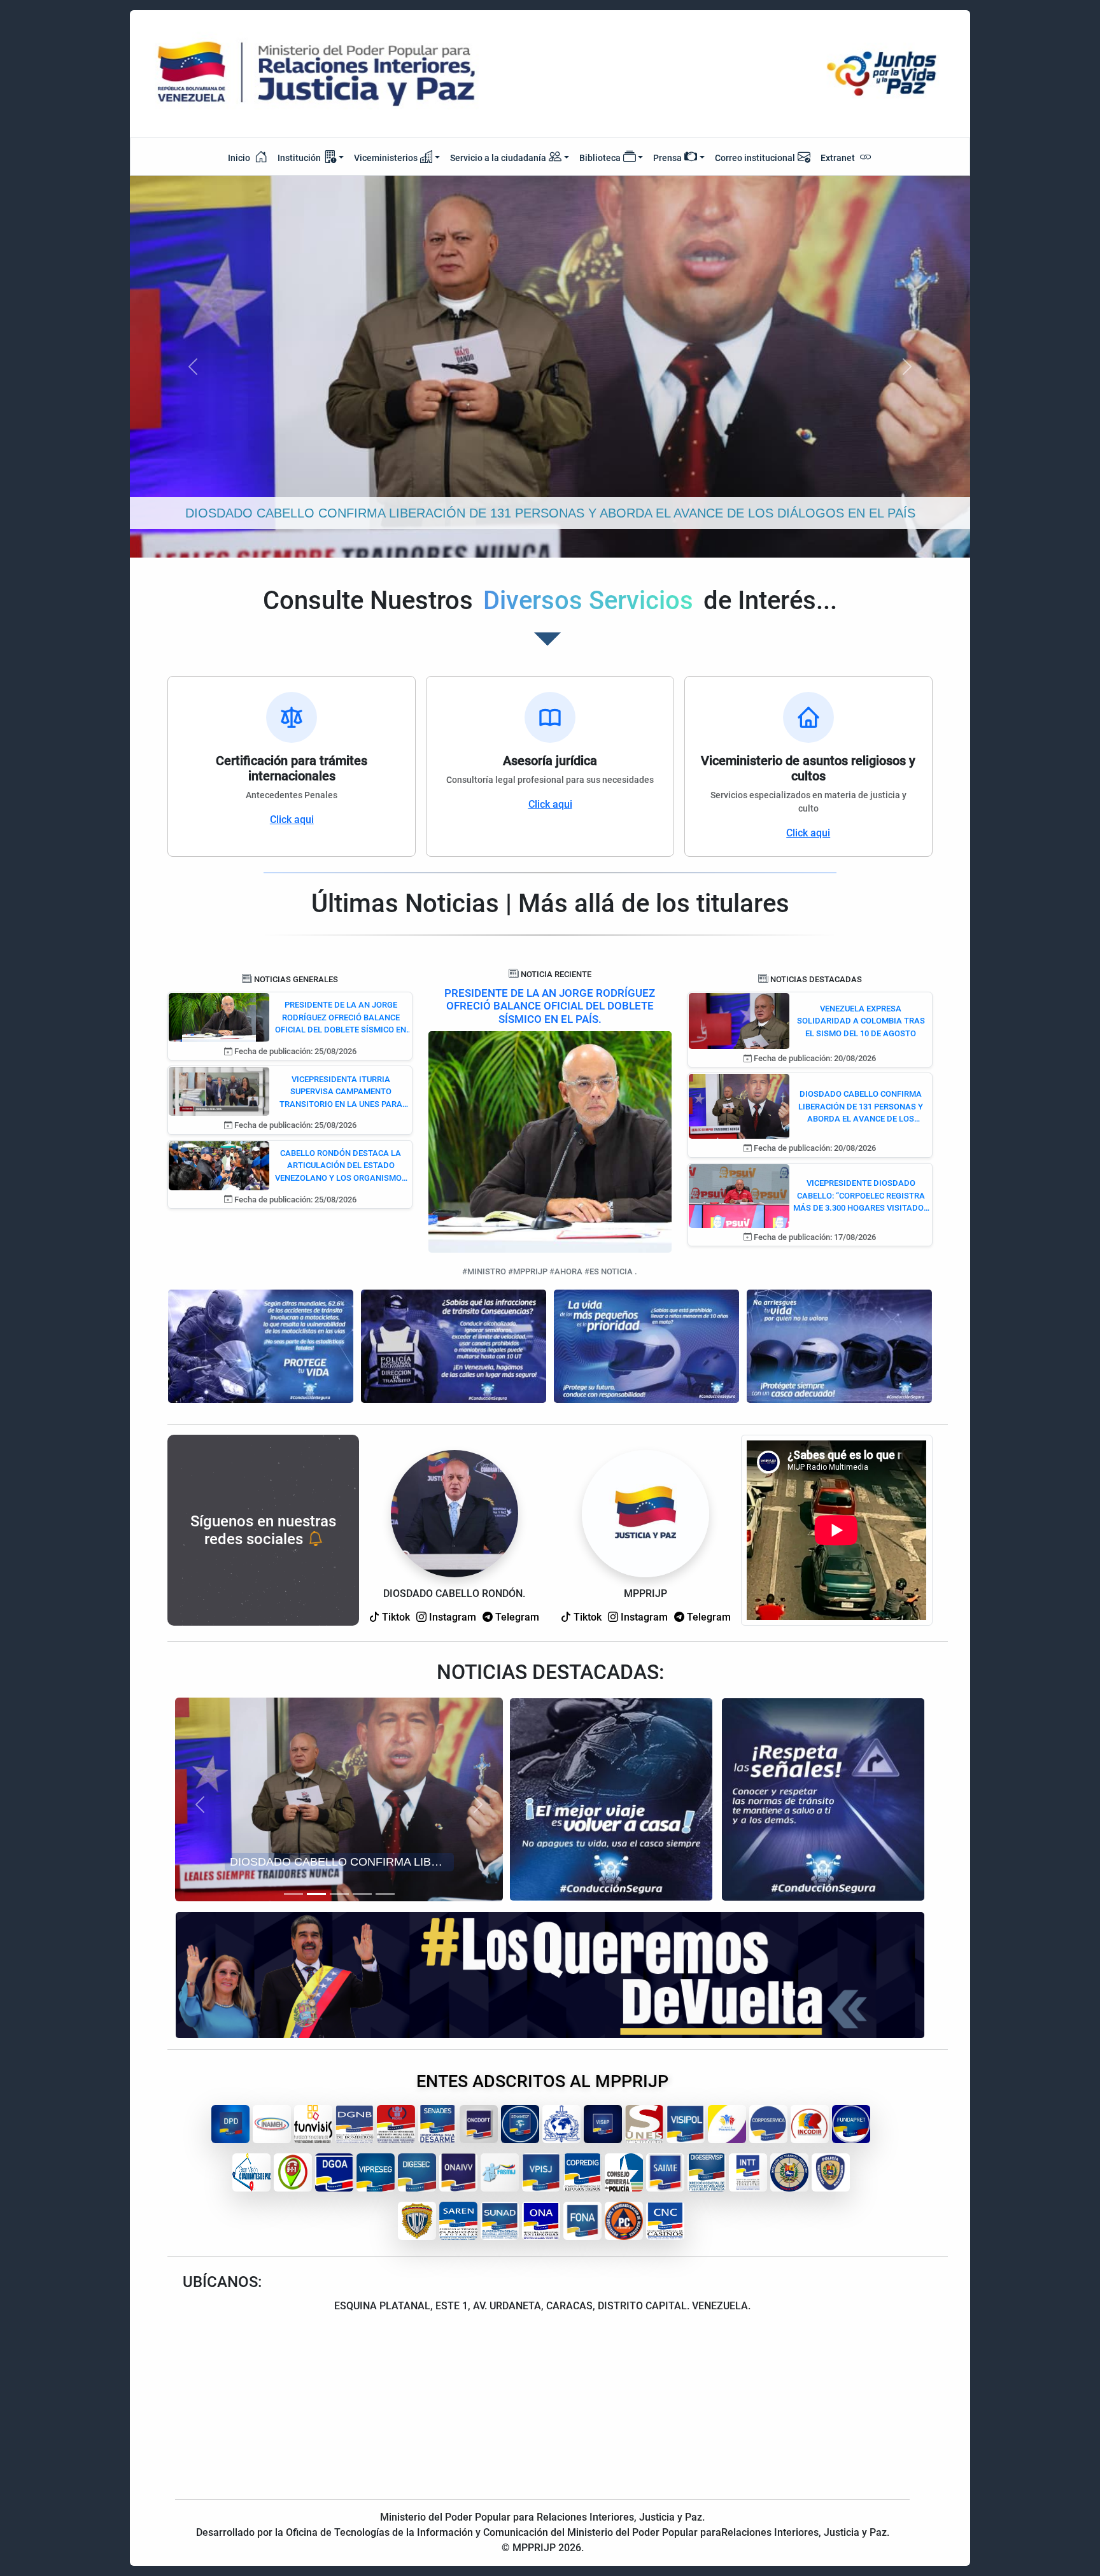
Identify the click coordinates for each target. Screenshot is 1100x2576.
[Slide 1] (293, 1894)
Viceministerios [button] (386, 158)
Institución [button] (299, 158)
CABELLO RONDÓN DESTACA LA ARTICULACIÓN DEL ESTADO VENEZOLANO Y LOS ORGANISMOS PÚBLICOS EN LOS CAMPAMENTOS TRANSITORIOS (341, 1166)
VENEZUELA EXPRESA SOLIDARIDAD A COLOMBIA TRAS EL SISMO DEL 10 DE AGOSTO (861, 1021)
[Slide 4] (362, 1894)
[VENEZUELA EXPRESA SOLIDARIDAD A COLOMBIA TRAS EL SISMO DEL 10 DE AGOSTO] (739, 1020)
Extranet (839, 158)
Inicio (240, 158)
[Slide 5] (385, 1894)
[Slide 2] (316, 1894)
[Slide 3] (339, 1894)
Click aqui (292, 820)
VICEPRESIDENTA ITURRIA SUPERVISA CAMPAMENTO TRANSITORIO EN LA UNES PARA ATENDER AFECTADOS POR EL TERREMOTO (341, 1093)
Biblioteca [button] (600, 158)
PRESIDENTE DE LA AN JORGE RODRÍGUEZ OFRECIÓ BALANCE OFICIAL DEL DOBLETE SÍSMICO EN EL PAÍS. (550, 1006)
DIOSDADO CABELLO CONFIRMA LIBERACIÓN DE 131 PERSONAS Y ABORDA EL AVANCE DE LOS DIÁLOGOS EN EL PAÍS (861, 1107)
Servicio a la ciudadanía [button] (498, 158)
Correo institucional (755, 158)
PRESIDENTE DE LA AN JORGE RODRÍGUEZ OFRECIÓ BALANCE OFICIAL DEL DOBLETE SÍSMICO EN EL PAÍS (341, 1018)
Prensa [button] (667, 158)
